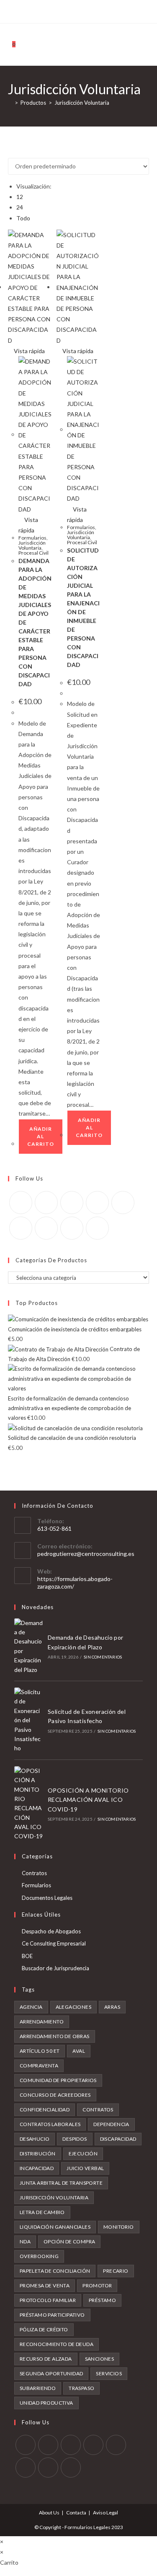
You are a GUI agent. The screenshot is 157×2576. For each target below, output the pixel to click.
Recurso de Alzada (46, 2359)
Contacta (76, 2513)
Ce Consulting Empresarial (54, 1943)
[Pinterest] (63, 10)
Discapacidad (118, 2139)
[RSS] (111, 10)
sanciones (100, 2359)
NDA (25, 2241)
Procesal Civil (33, 553)
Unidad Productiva (46, 2403)
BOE (27, 1956)
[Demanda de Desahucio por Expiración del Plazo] (28, 1646)
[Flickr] (21, 1228)
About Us (49, 2513)
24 (20, 207)
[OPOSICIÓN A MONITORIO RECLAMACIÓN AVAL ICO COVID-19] (28, 1804)
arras (112, 2007)
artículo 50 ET (40, 2051)
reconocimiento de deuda (57, 2344)
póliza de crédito (44, 2329)
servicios (109, 2373)
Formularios (32, 538)
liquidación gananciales (55, 2227)
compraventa (39, 2066)
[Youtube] (72, 1228)
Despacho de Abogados (51, 1931)
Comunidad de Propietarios (58, 2080)
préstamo (102, 2300)
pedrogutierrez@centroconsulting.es (86, 1554)
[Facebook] (53, 10)
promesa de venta (45, 2285)
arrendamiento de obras (55, 2036)
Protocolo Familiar (48, 2300)
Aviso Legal (106, 2513)
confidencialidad (45, 2110)
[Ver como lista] (15, 153)
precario (116, 2271)
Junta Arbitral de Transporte (61, 2183)
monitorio (119, 2227)
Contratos (34, 1873)
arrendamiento (42, 2022)
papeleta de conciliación (55, 2271)
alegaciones (73, 2007)
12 (20, 197)
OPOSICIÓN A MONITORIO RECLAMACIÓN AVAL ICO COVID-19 (88, 1800)
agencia (31, 2007)
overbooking (39, 2256)
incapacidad (37, 2168)
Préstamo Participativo (52, 2315)
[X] (45, 10)
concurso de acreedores (55, 2095)
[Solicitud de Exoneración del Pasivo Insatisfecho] (28, 1720)
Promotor (97, 2285)
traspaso (81, 2388)
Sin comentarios (103, 1657)
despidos (75, 2139)
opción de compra (69, 2241)
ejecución (83, 2154)
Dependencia (111, 2124)
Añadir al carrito (41, 1136)
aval (79, 2051)
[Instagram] (82, 10)
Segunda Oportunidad (51, 2373)
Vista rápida (29, 351)
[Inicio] (10, 103)
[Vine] (102, 10)
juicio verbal (85, 2168)
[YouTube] (92, 10)
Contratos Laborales (50, 2124)
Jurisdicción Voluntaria (82, 103)
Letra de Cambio (42, 2212)
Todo (23, 218)
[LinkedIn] (97, 1203)
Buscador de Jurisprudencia (55, 1968)
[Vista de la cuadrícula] (10, 153)
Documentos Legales (47, 1898)
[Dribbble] (73, 10)
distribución (38, 2154)
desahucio (35, 2139)
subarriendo (38, 2388)
